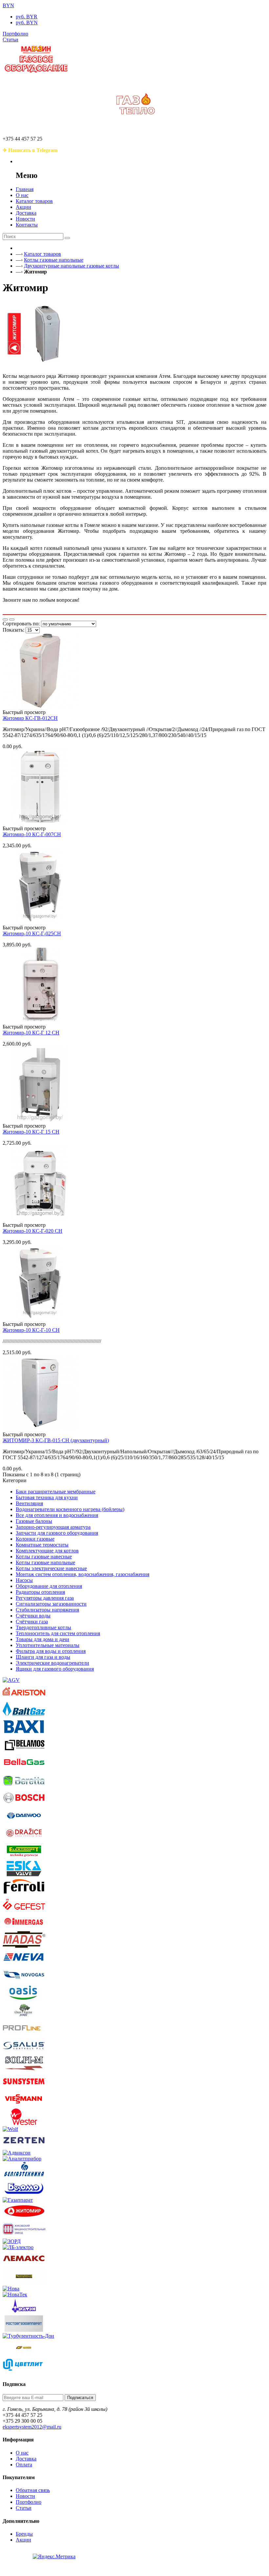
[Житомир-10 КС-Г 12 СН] (40, 1021)
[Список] (12, 619)
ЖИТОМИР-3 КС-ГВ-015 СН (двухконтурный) (56, 1440)
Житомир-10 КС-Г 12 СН (31, 1033)
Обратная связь (33, 2490)
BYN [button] (8, 5)
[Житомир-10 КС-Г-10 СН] (40, 1318)
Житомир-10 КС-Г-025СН (32, 933)
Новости (25, 2496)
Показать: (13, 630)
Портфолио (29, 2502)
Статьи (24, 2508)
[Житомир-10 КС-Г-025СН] (40, 922)
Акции (23, 2540)
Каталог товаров (42, 254)
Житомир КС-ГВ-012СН (30, 718)
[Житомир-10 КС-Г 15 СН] (40, 1120)
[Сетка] (5, 619)
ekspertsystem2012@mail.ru (32, 2427)
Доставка (26, 2459)
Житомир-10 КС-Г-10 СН (31, 1330)
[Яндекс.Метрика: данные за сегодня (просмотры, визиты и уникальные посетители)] (54, 2557)
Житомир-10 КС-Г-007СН (32, 834)
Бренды (24, 2534)
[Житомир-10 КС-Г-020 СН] (40, 1219)
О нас (22, 2453)
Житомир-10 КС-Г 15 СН (31, 1132)
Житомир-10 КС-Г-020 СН (32, 1231)
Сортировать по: (21, 624)
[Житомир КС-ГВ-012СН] (40, 706)
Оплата (24, 2465)
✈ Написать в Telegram (30, 150)
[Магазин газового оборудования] (36, 74)
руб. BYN (27, 22)
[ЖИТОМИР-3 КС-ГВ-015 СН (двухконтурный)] (40, 1429)
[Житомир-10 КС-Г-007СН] (40, 823)
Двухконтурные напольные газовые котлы (72, 266)
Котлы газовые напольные (54, 260)
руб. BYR (27, 17)
